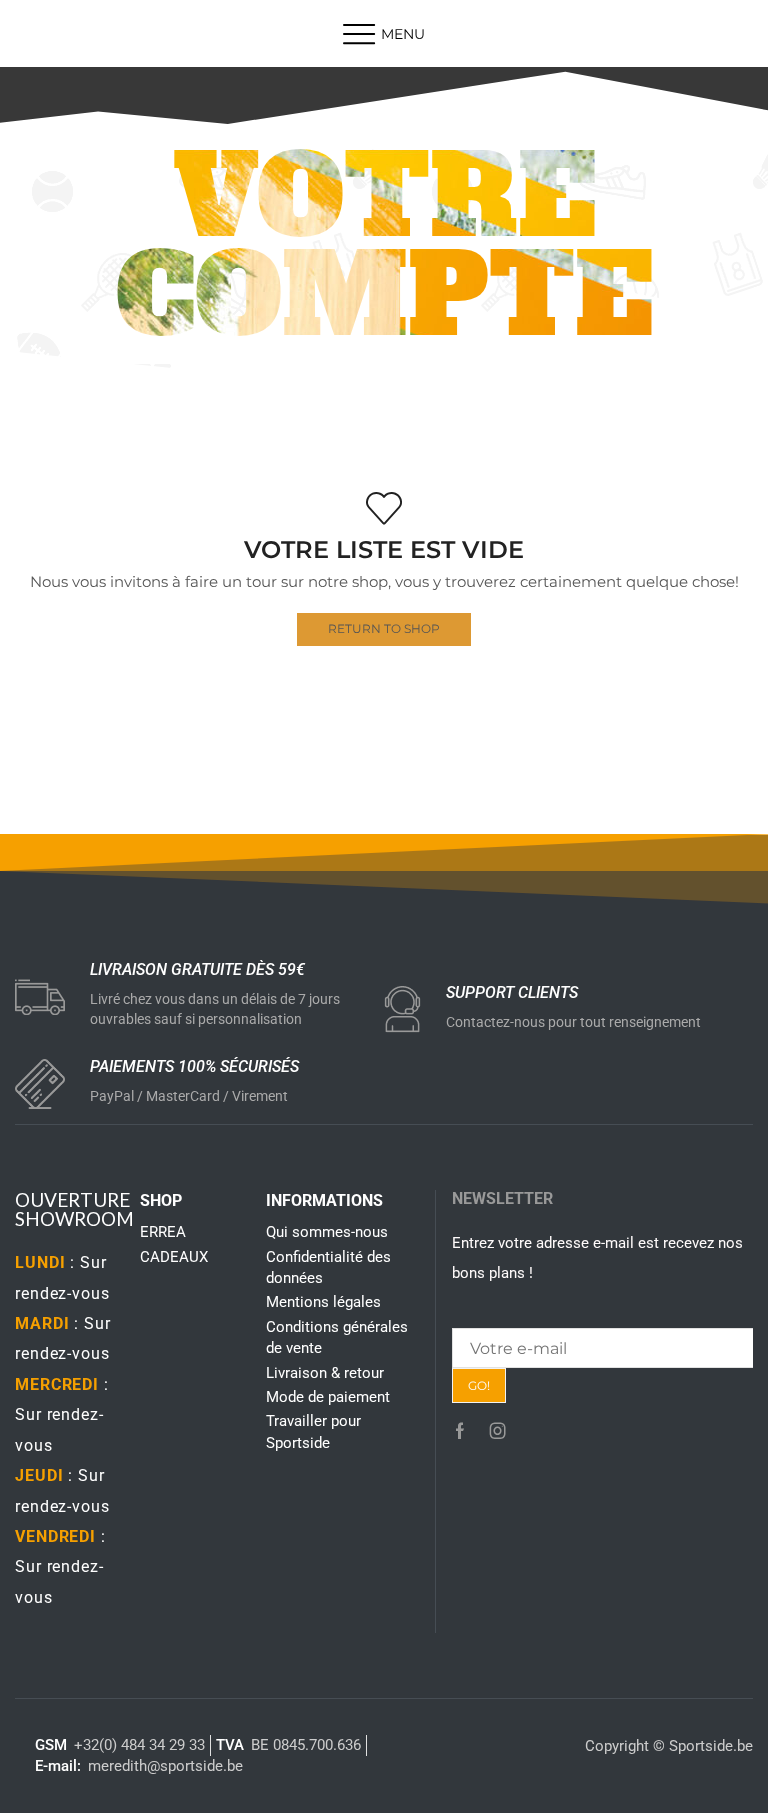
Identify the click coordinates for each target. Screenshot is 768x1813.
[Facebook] (460, 1431)
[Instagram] (498, 1431)
